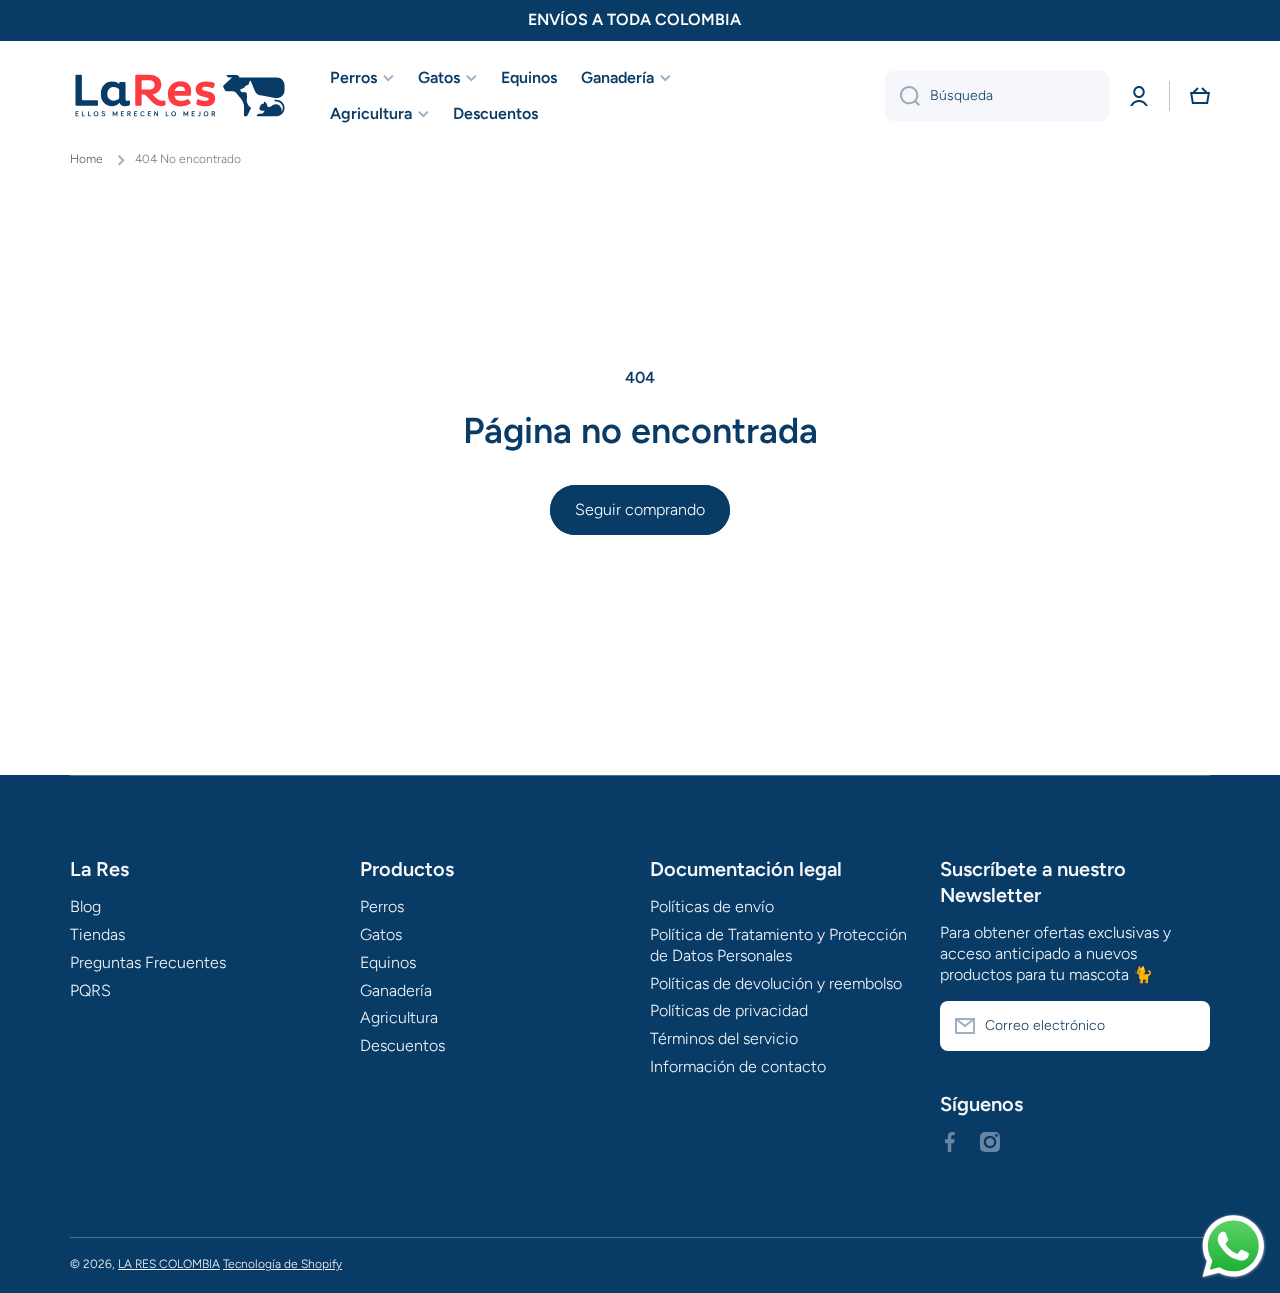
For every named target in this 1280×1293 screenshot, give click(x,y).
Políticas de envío (712, 906)
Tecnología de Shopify (282, 1264)
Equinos (388, 962)
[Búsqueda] (902, 96)
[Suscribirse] (1185, 1026)
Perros (382, 906)
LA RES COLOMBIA (169, 1264)
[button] (1200, 96)
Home (86, 159)
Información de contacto (738, 1066)
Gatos (381, 934)
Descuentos (402, 1045)
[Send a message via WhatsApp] (1233, 1246)
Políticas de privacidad (729, 1010)
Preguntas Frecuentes (148, 962)
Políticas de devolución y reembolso (776, 983)
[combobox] (997, 96)
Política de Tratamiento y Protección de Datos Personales (778, 945)
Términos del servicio (724, 1038)
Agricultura (399, 1017)
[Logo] (180, 96)
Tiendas (97, 934)
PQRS (90, 990)
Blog (85, 906)
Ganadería (396, 990)
